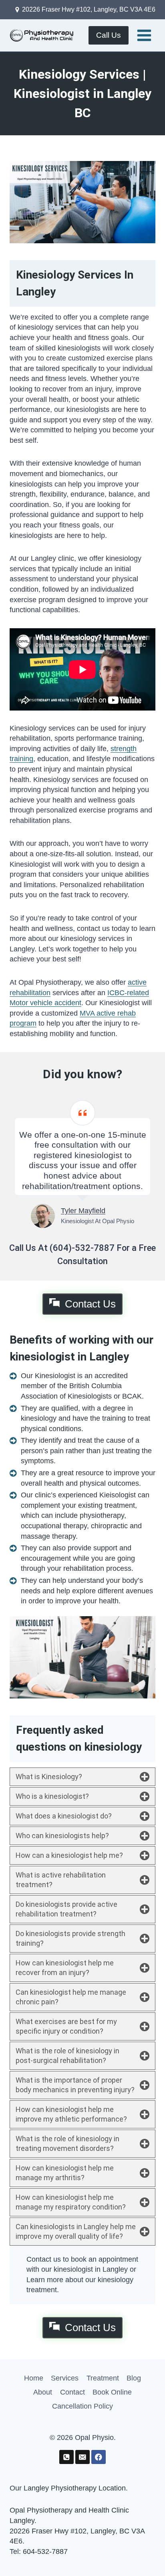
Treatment (103, 2378)
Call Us (109, 35)
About (43, 2392)
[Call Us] (66, 2457)
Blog (134, 2378)
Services (65, 2378)
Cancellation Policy (82, 2406)
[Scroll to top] (145, 2552)
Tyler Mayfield (83, 1211)
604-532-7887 (45, 2552)
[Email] (82, 2457)
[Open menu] (144, 35)
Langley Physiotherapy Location (75, 2488)
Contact (72, 2392)
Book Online (112, 2392)
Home (34, 2378)
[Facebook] (98, 2457)
